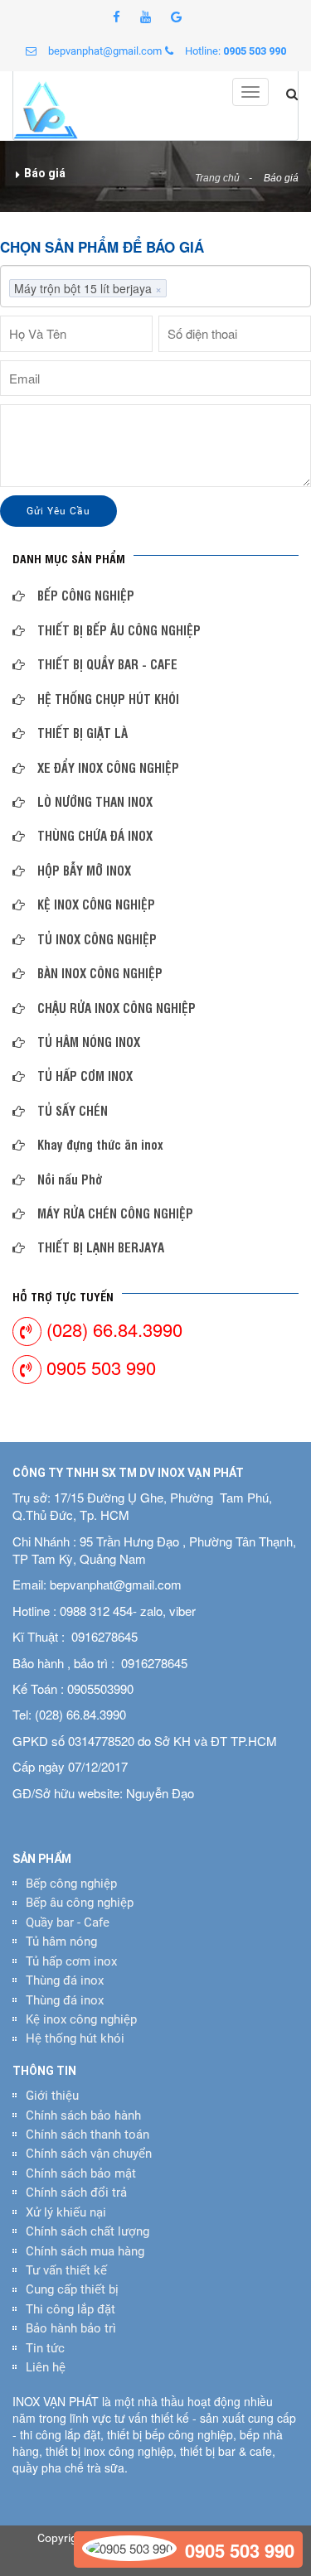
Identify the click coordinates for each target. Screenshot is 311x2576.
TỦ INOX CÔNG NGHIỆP (97, 939)
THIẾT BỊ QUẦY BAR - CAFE (107, 664)
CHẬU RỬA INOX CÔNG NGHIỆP (117, 1008)
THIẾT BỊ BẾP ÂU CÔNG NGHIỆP (119, 630)
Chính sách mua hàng (85, 2251)
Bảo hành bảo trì (71, 2328)
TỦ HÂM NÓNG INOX (89, 1042)
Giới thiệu (52, 2096)
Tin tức (45, 2348)
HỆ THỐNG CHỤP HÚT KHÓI (108, 699)
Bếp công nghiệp (71, 1884)
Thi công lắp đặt (70, 2309)
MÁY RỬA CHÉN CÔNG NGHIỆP (115, 1213)
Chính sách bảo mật (81, 2173)
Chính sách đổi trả (76, 2192)
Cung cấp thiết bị (72, 2289)
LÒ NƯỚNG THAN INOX (95, 801)
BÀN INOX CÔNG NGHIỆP (100, 973)
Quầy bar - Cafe (68, 1922)
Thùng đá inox (65, 1980)
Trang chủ (217, 178)
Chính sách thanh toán (87, 2135)
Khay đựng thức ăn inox (100, 1144)
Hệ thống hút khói (75, 2038)
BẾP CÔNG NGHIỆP (86, 595)
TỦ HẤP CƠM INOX (85, 1076)
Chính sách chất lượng (87, 2231)
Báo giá (281, 178)
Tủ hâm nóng (61, 1942)
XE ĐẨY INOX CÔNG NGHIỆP (108, 767)
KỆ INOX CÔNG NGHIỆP (96, 904)
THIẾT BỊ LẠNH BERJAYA (101, 1247)
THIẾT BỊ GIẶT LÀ (83, 733)
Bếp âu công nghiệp (80, 1903)
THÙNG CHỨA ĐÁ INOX (95, 835)
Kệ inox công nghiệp (81, 2019)
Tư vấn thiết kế (66, 2270)
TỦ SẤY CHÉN (73, 1110)
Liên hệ (46, 2367)
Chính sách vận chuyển (89, 2154)
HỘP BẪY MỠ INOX (84, 870)
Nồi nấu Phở (70, 1179)
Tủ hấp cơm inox (71, 1961)
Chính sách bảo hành (83, 2115)
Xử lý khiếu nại (66, 2212)
